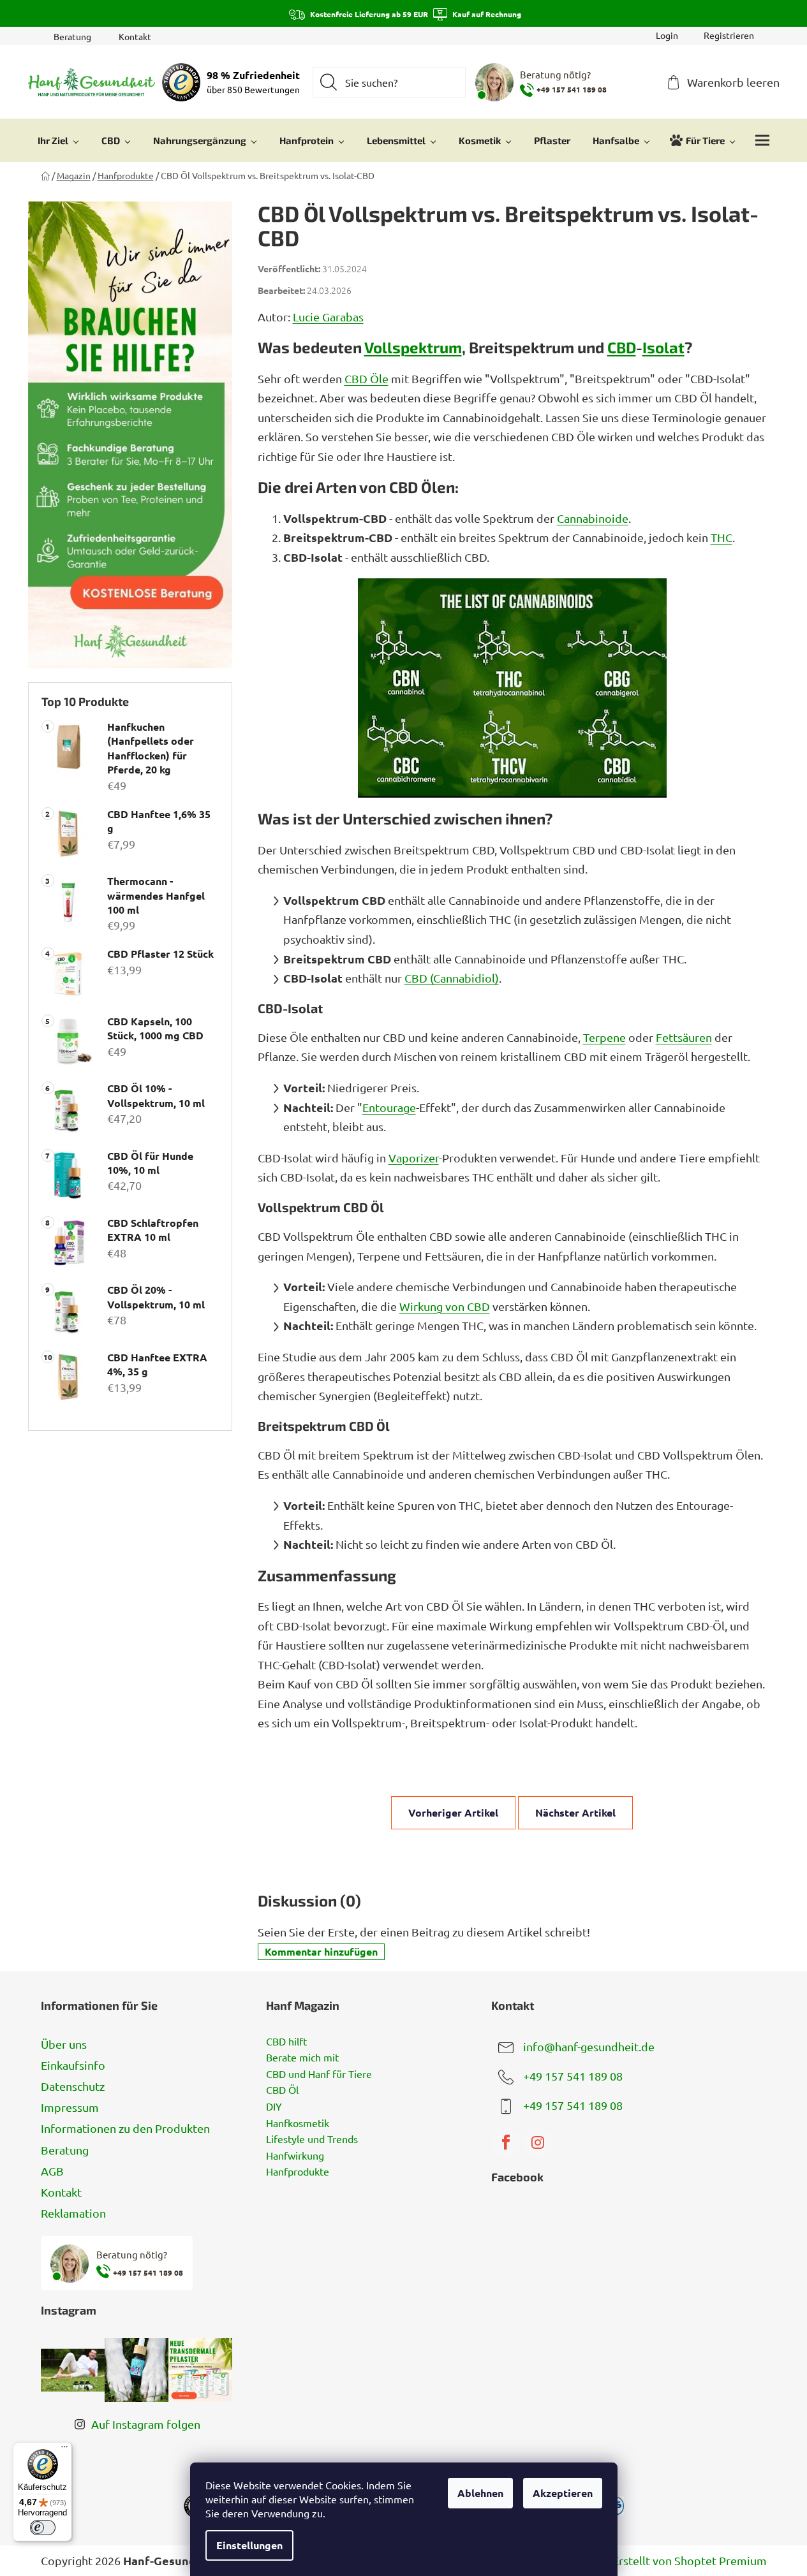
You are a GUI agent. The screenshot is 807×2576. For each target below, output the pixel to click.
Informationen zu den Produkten (125, 2128)
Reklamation (73, 2213)
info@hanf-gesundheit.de (589, 2046)
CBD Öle (366, 378)
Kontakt (135, 36)
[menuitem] (58, 140)
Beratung (72, 36)
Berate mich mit (302, 2058)
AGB (52, 2171)
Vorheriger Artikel (453, 1812)
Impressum (70, 2107)
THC (722, 537)
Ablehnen (480, 2493)
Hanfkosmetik (298, 2123)
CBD (622, 347)
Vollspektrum (413, 347)
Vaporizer (414, 1158)
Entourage (389, 1107)
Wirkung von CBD (445, 1306)
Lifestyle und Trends (312, 2139)
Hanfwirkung (295, 2156)
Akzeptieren (563, 2493)
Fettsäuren (684, 1037)
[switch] (43, 2528)
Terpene (604, 1037)
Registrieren (729, 35)
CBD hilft (286, 2042)
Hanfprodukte (298, 2172)
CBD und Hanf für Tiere (319, 2074)
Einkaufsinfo (73, 2065)
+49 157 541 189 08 (573, 2075)
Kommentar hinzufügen (321, 1951)
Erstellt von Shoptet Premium (690, 2560)
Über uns (64, 2044)
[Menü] (64, 2450)
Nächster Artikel (575, 1812)
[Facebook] (506, 2142)
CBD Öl (282, 2090)
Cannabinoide (593, 518)
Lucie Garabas (328, 317)
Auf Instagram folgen (146, 2424)
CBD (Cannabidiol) (452, 978)
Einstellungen (249, 2545)
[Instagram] (538, 2142)
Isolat (663, 347)
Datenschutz (73, 2086)
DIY (274, 2107)
